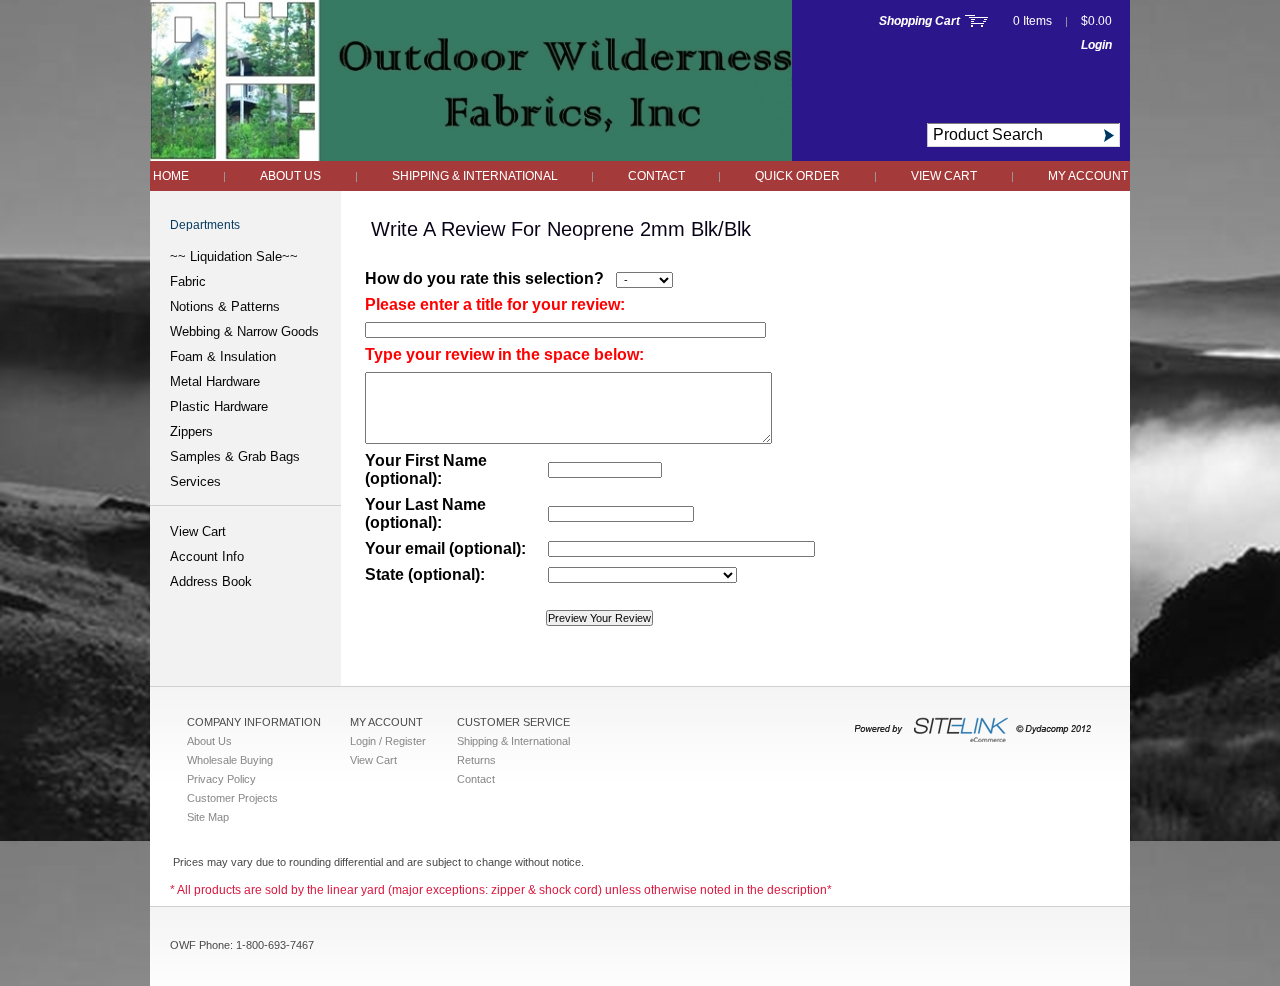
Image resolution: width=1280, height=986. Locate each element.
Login (1096, 45)
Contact (658, 176)
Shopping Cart (919, 21)
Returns (476, 760)
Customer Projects (232, 798)
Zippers (191, 431)
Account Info (207, 556)
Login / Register (388, 741)
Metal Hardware (215, 381)
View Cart (944, 176)
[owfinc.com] (471, 155)
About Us (290, 176)
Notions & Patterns (225, 306)
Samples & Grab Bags (235, 456)
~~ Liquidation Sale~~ (234, 256)
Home (171, 176)
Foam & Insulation (223, 356)
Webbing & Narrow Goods (244, 331)
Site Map (208, 817)
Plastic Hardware (219, 406)
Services (195, 481)
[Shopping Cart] (976, 21)
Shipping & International (476, 176)
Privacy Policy (221, 779)
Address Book (211, 581)
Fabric (188, 281)
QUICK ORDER (797, 176)
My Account (1088, 176)
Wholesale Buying (230, 760)
